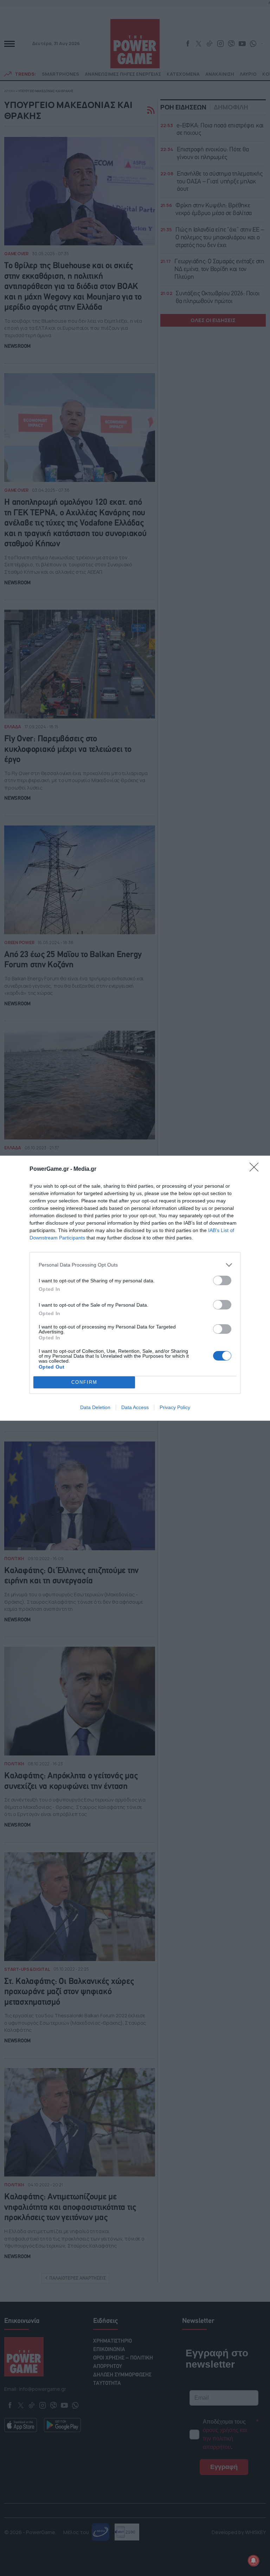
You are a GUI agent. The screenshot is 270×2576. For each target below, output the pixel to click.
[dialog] (135, 1288)
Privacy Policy (175, 1407)
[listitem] (135, 1265)
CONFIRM (84, 1382)
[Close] (256, 1169)
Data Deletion (95, 1407)
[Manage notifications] (253, 2561)
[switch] (222, 1280)
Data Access (135, 1407)
